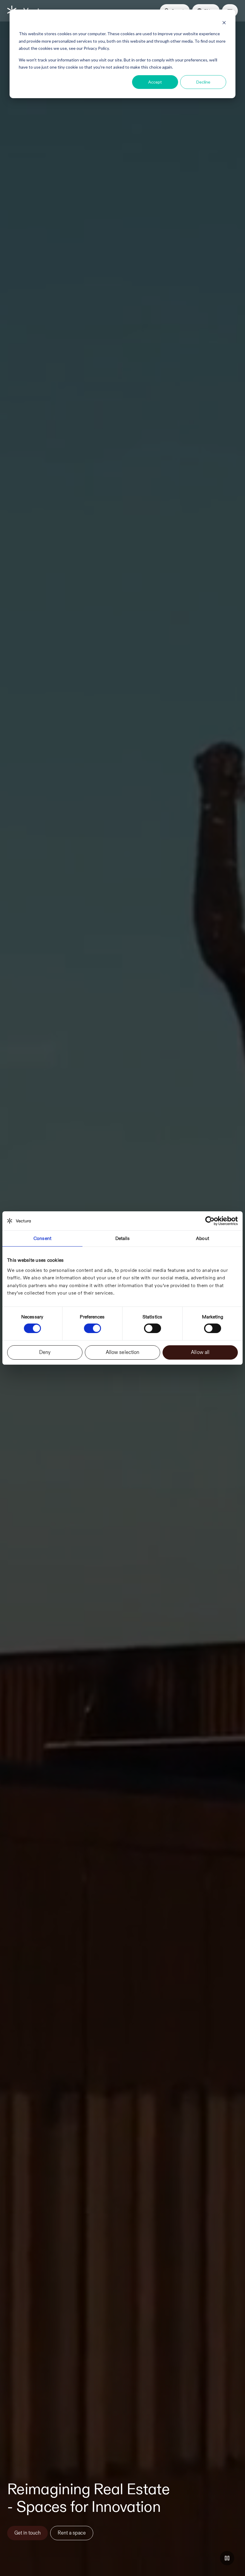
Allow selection (123, 1352)
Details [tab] (123, 1238)
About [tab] (203, 1238)
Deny (45, 1352)
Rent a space (72, 2533)
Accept (155, 82)
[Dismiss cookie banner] (224, 23)
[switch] (92, 1328)
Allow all (200, 1352)
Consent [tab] (42, 1238)
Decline (203, 82)
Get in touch (27, 2533)
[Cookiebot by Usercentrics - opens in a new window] (212, 1221)
